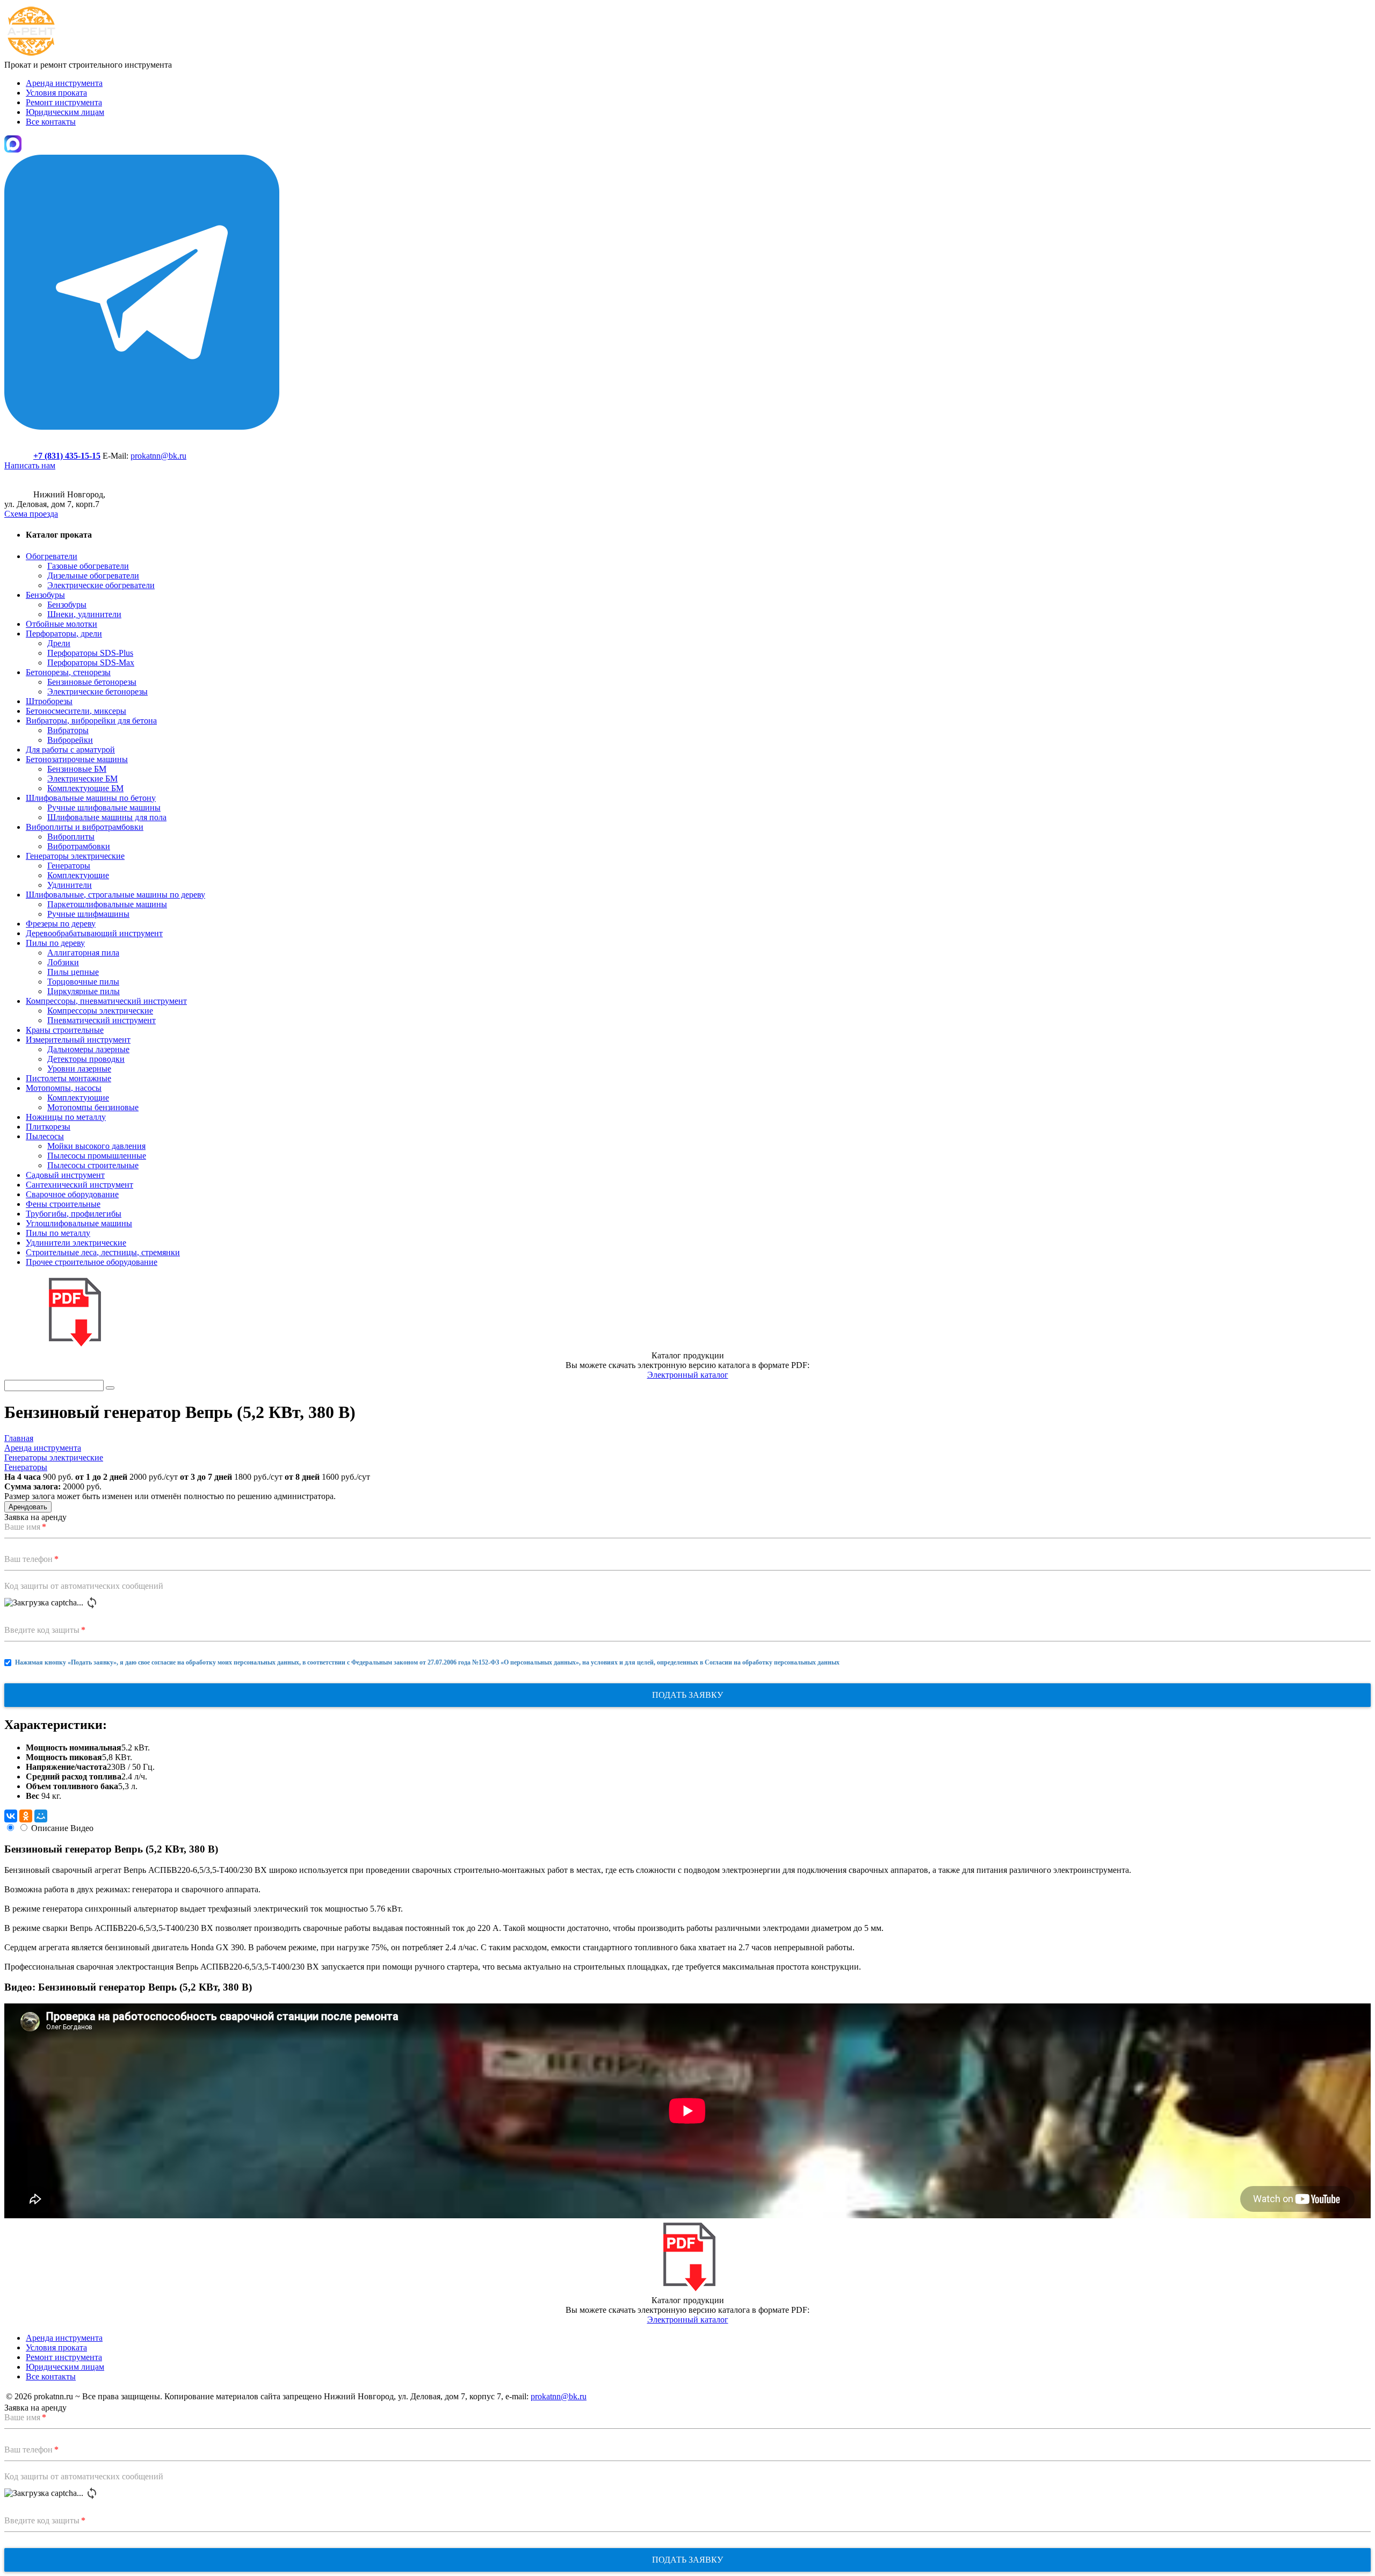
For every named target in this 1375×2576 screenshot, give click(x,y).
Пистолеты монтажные (68, 1078)
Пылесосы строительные (93, 1165)
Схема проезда (31, 514)
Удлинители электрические (76, 1243)
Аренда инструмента (64, 83)
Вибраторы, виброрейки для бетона (91, 721)
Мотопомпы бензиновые (93, 1107)
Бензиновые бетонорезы (92, 682)
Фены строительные (63, 1204)
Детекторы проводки (86, 1059)
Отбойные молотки (61, 624)
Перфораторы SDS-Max (91, 663)
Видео (82, 1828)
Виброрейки (70, 740)
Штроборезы (49, 701)
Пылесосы (45, 1136)
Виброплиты (71, 837)
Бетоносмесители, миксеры (76, 711)
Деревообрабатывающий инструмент (94, 933)
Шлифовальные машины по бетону (91, 798)
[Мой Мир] (41, 1816)
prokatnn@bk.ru (158, 456)
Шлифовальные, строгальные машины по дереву (115, 895)
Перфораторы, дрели (64, 634)
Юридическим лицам (65, 112)
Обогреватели (52, 556)
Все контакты (51, 122)
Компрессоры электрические (100, 1011)
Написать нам (30, 465)
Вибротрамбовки (79, 846)
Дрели (59, 643)
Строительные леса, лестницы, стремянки (103, 1252)
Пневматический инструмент (102, 1020)
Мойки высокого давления (96, 1146)
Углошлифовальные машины (79, 1223)
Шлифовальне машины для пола (107, 817)
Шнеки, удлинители (84, 614)
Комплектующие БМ (85, 788)
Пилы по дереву (55, 943)
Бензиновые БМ (77, 769)
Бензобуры (45, 595)
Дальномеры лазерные (88, 1049)
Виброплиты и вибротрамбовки (85, 827)
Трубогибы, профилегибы (74, 1214)
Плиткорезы (48, 1127)
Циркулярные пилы (84, 991)
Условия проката (56, 93)
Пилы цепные (73, 972)
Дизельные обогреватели (93, 576)
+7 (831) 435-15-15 (67, 456)
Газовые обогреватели (88, 566)
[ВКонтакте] (11, 1816)
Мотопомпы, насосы (64, 1088)
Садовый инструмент (65, 1175)
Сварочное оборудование (72, 1194)
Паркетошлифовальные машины (107, 904)
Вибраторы (68, 730)
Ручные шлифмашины (88, 914)
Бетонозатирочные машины (77, 759)
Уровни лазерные (79, 1069)
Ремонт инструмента (64, 102)
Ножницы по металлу (66, 1117)
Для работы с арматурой (70, 750)
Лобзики (63, 962)
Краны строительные (65, 1030)
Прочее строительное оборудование (92, 1262)
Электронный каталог (688, 1375)
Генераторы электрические (75, 856)
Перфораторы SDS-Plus (90, 653)
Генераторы (69, 866)
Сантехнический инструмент (79, 1185)
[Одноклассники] (26, 1816)
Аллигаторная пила (83, 953)
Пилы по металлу (58, 1233)
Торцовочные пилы (83, 982)
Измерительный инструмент (78, 1040)
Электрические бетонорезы (97, 692)
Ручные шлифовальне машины (104, 808)
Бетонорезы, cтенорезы (68, 672)
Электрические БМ (82, 779)
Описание (50, 1828)
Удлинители (70, 885)
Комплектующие (78, 875)
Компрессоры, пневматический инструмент (106, 1001)
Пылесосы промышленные (97, 1156)
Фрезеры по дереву (61, 924)
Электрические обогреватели (101, 585)
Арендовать (28, 1507)
